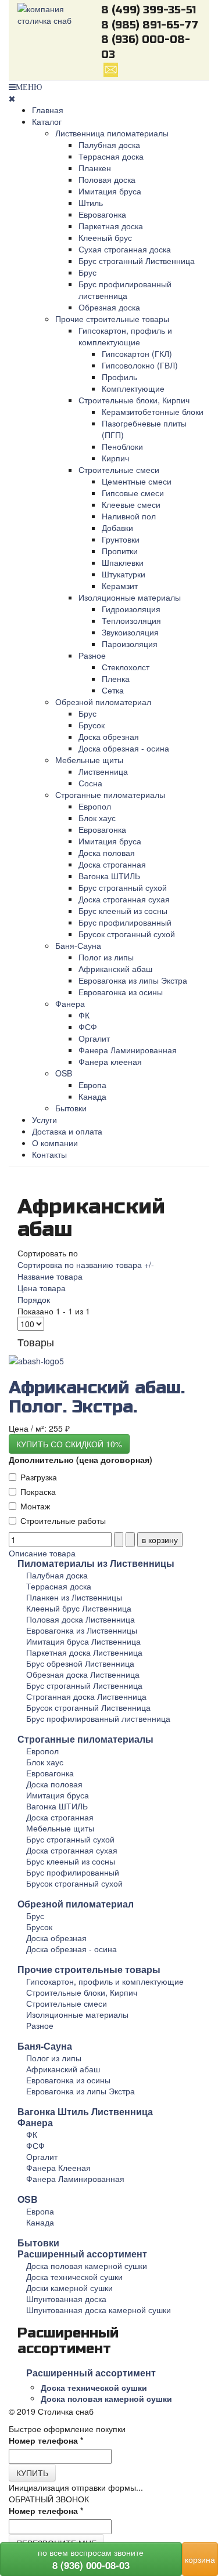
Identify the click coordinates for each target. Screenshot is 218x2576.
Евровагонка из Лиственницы (82, 1630)
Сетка (113, 690)
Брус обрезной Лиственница (80, 1663)
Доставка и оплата (67, 1131)
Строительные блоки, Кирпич (134, 400)
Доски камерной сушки (69, 2288)
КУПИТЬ (32, 2473)
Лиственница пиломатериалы (112, 133)
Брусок (92, 725)
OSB (64, 1073)
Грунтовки (121, 539)
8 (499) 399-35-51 (149, 10)
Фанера (70, 1003)
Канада (92, 1096)
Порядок (34, 1299)
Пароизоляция (130, 644)
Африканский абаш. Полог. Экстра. (97, 1397)
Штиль (91, 203)
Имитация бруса (110, 191)
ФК (84, 1015)
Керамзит (120, 586)
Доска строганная (112, 864)
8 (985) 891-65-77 (150, 25)
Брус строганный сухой (123, 887)
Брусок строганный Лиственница (88, 1707)
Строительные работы (63, 1520)
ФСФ (88, 1027)
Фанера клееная (110, 1061)
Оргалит (94, 1038)
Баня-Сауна (78, 945)
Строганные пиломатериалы (110, 794)
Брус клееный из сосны (123, 911)
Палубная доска (109, 144)
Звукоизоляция (130, 632)
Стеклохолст (126, 667)
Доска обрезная (109, 736)
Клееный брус (105, 237)
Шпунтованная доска (66, 2299)
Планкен (95, 168)
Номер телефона (46, 2440)
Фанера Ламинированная (128, 1050)
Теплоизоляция (131, 620)
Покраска (38, 1491)
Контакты (49, 1154)
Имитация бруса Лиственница (83, 1641)
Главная (48, 110)
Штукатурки (124, 574)
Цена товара (42, 1288)
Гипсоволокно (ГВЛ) (140, 365)
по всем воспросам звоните (91, 2559)
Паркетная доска (111, 226)
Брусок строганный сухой (127, 934)
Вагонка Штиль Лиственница (85, 2111)
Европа (92, 1085)
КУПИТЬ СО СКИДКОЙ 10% (69, 1444)
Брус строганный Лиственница (137, 261)
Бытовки (71, 1108)
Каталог (47, 121)
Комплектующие (133, 388)
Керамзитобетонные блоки (153, 411)
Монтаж (35, 1506)
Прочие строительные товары (112, 319)
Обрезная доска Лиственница (83, 1674)
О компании (55, 1143)
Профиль (119, 377)
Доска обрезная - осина (124, 748)
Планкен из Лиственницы (74, 1597)
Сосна (90, 783)
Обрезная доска (109, 307)
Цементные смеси (137, 481)
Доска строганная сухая (124, 899)
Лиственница (103, 771)
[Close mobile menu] (12, 98)
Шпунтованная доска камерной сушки (99, 2310)
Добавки (117, 528)
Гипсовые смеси (133, 493)
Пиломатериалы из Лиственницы (96, 1563)
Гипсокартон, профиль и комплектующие (125, 336)
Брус (87, 272)
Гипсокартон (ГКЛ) (137, 353)
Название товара (50, 1276)
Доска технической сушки (74, 2277)
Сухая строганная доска (125, 249)
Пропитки (120, 551)
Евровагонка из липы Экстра (133, 980)
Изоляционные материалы (130, 597)
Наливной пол (129, 516)
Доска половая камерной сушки (87, 2266)
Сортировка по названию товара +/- (86, 1264)
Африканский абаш (115, 969)
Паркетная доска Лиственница (84, 1652)
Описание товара (42, 1553)
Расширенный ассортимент (82, 2254)
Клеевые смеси (131, 504)
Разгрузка (39, 1477)
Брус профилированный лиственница (125, 290)
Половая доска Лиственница (81, 1619)
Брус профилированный (125, 922)
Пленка (116, 678)
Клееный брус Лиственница (79, 1608)
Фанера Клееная (58, 2167)
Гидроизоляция (131, 609)
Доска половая (107, 852)
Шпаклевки (123, 562)
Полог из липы (106, 957)
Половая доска (107, 179)
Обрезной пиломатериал (103, 702)
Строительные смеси (119, 469)
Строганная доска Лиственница (86, 1696)
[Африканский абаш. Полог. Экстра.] (36, 1360)
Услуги (44, 1119)
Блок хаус (97, 818)
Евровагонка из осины (121, 992)
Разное (92, 655)
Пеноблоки (122, 446)
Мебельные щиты (89, 760)
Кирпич (115, 458)
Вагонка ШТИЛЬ (109, 876)
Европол (95, 806)
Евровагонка (102, 214)
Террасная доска (111, 156)
